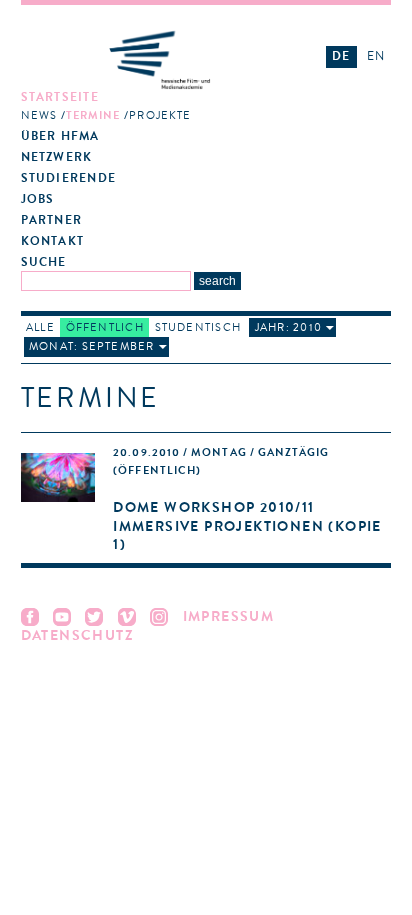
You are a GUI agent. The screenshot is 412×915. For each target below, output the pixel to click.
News (39, 115)
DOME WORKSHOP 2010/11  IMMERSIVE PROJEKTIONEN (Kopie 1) (247, 525)
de (341, 56)
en (376, 56)
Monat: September (92, 346)
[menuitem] (160, 107)
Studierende (68, 178)
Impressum (229, 616)
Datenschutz (77, 635)
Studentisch (198, 327)
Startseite (60, 97)
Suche (44, 262)
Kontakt (53, 241)
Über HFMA (60, 136)
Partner (52, 220)
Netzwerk (57, 157)
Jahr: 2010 (288, 327)
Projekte (160, 115)
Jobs (38, 199)
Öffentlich (105, 327)
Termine (93, 115)
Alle (40, 327)
